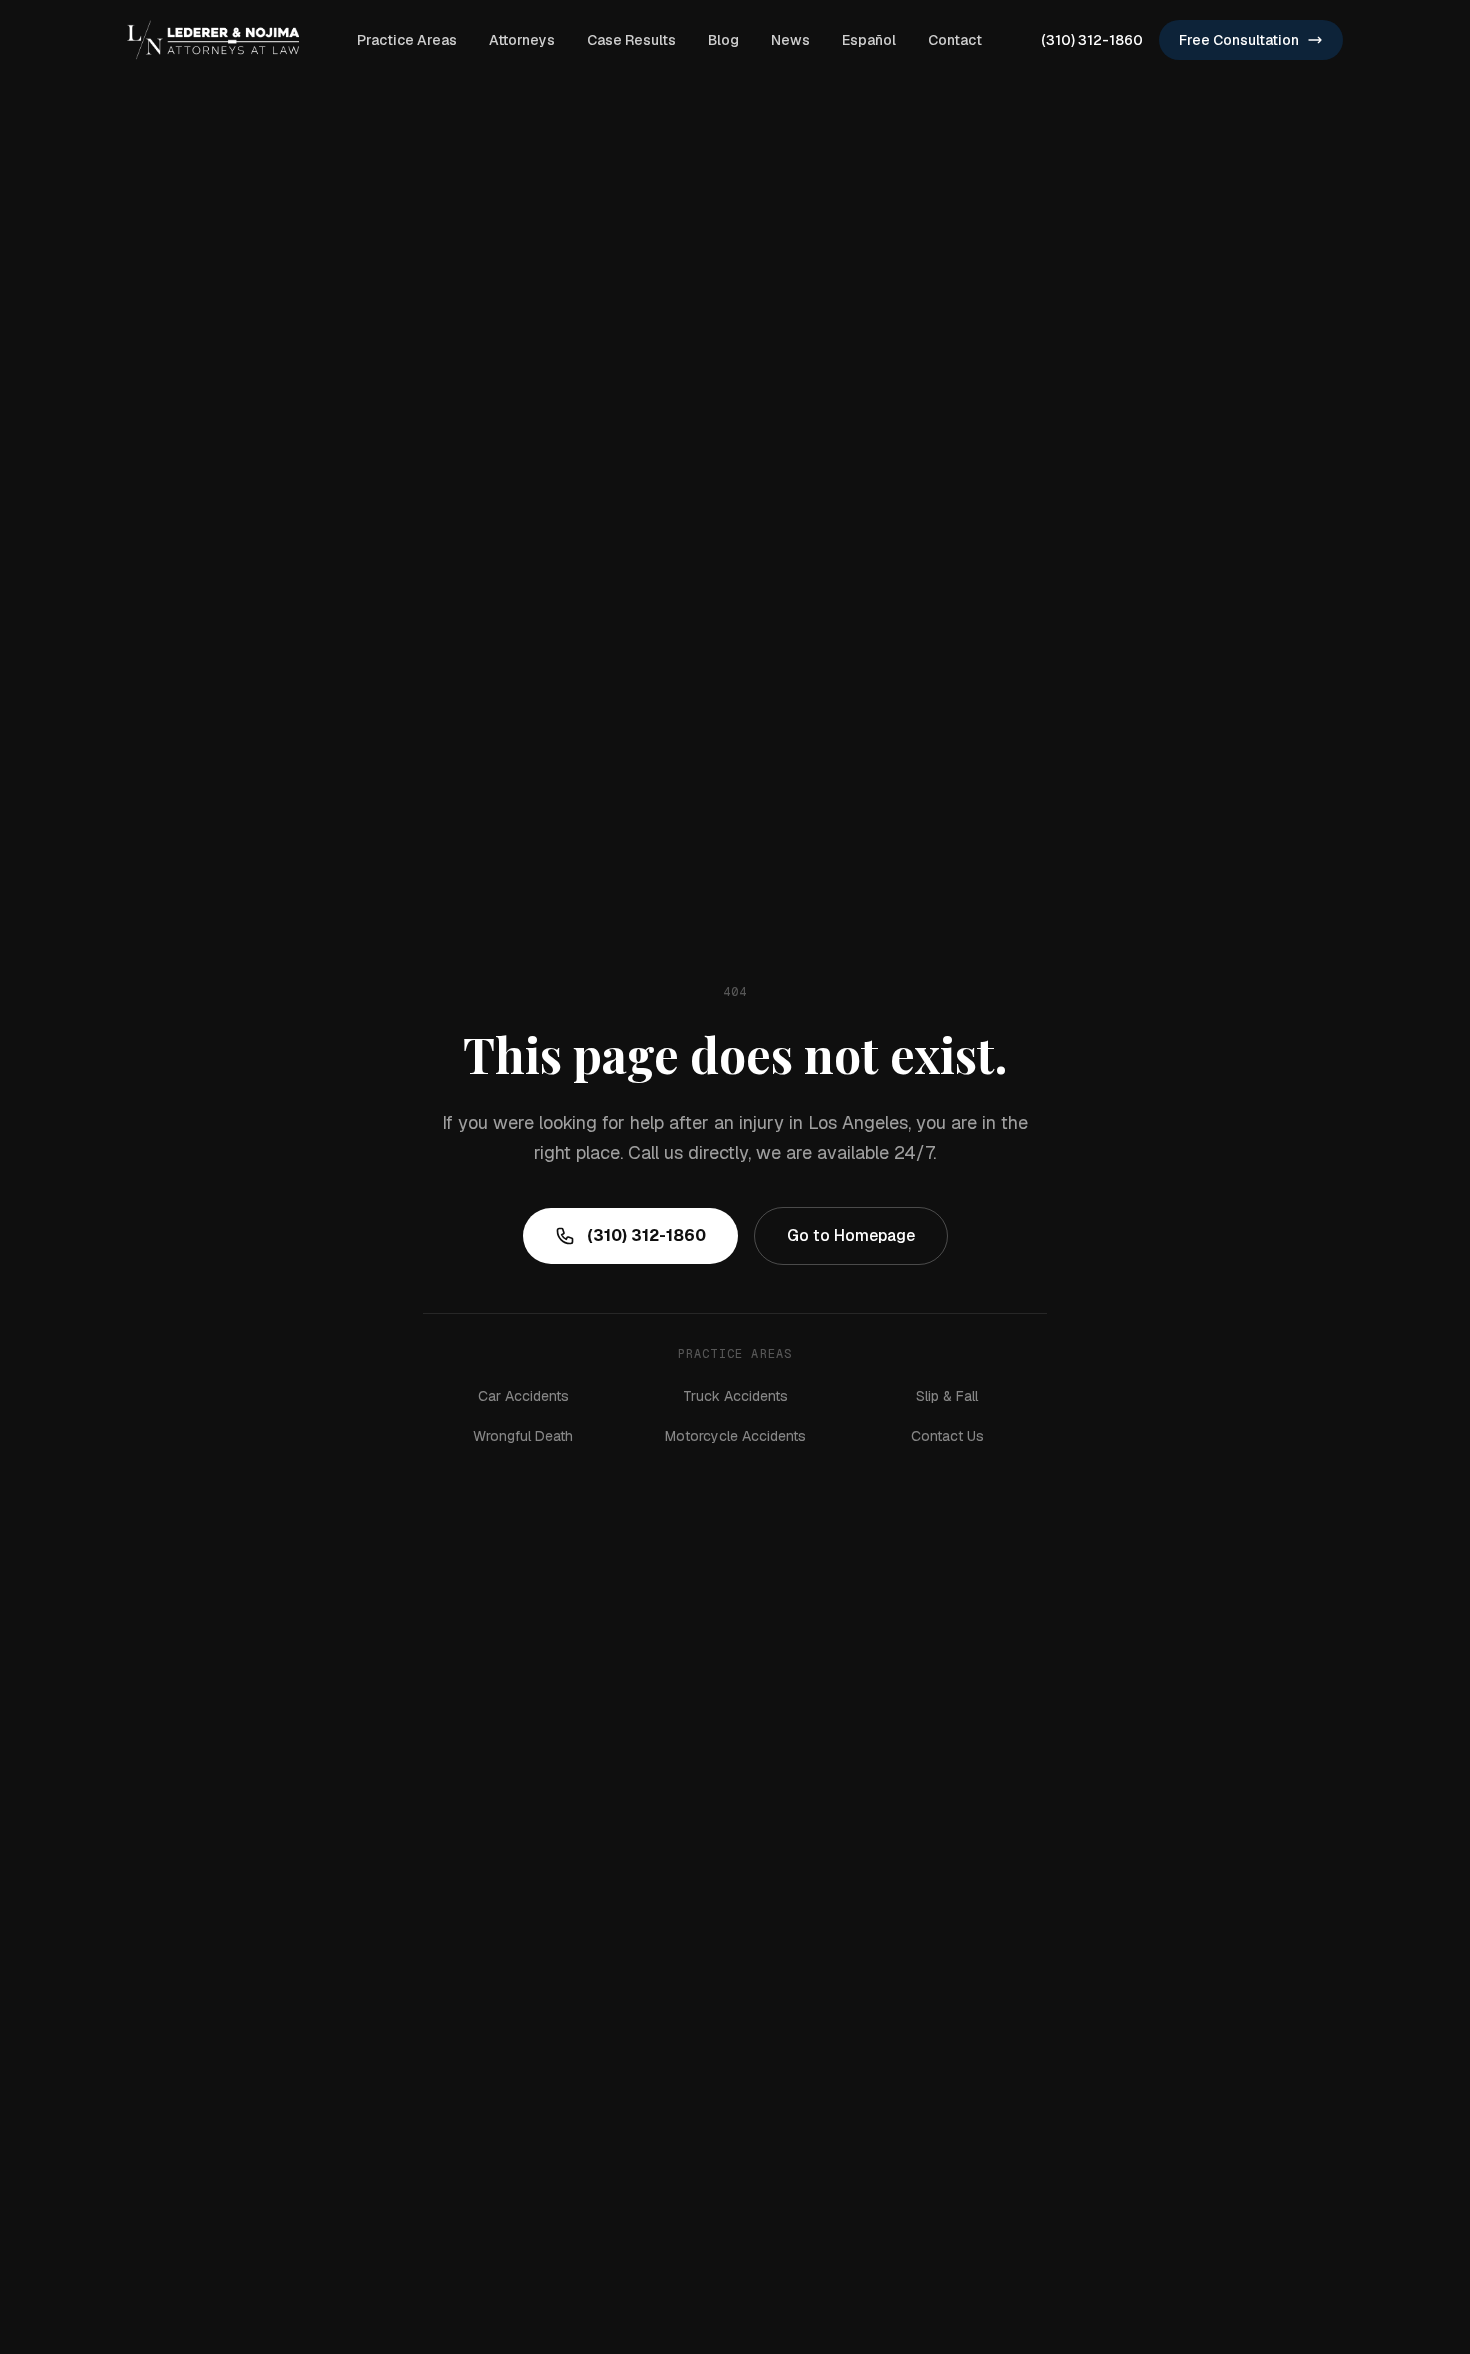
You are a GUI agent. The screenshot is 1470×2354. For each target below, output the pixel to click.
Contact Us (947, 1436)
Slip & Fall (947, 1396)
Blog (723, 40)
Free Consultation (1239, 40)
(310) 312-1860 (1092, 40)
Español (869, 40)
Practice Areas (407, 40)
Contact (955, 40)
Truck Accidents (735, 1396)
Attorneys (522, 40)
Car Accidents (523, 1396)
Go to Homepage (851, 1235)
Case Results (631, 40)
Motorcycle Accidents (735, 1436)
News (790, 40)
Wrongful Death (523, 1436)
